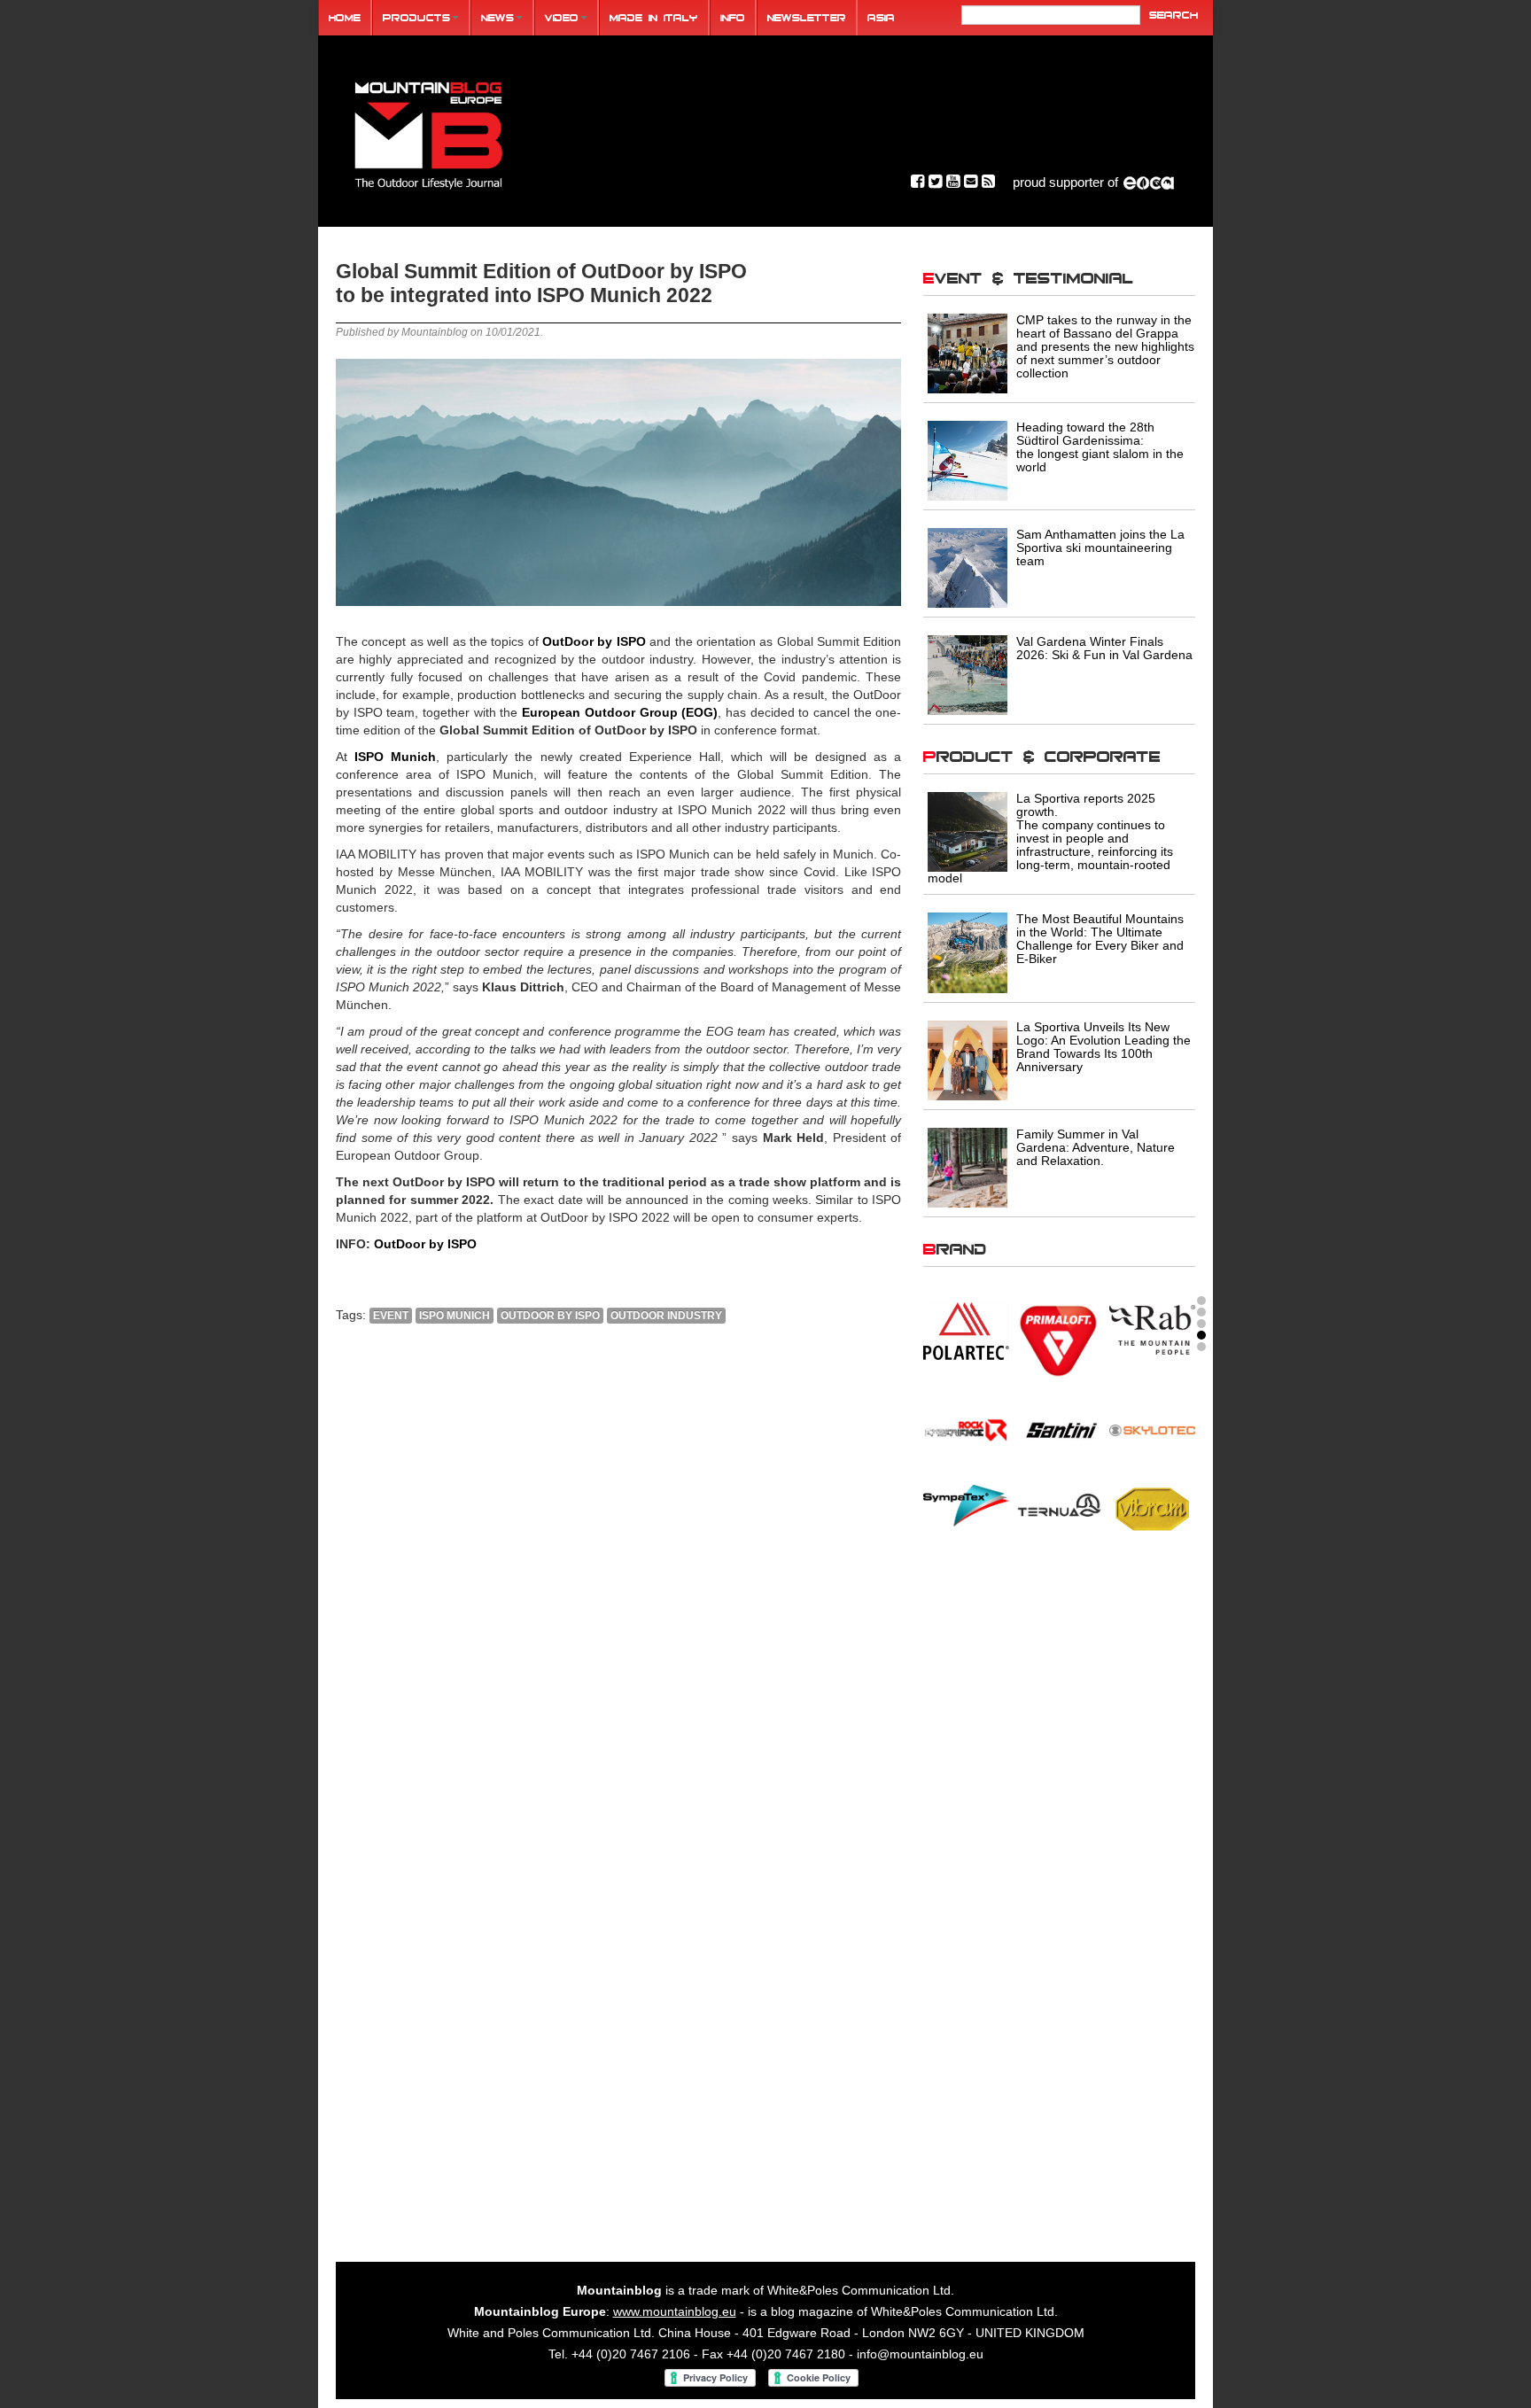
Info (733, 17)
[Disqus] (618, 1578)
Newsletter (807, 17)
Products (416, 17)
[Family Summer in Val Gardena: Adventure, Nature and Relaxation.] (968, 1167)
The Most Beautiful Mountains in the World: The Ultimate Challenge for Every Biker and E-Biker (1100, 939)
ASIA (881, 17)
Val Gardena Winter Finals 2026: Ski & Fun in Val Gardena (1104, 648)
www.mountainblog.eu (675, 2311)
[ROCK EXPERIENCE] (966, 1429)
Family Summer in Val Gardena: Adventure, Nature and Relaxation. (1096, 1147)
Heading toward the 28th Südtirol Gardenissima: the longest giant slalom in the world (1100, 447)
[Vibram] (1152, 1507)
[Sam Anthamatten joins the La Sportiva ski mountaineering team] (968, 567)
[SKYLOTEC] (1152, 1429)
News (497, 17)
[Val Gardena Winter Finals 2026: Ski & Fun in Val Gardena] (968, 674)
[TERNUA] (1059, 1504)
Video (562, 17)
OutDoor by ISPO (425, 1244)
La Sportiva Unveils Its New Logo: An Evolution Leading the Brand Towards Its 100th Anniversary (1104, 1047)
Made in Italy (654, 17)
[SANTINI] (1059, 1429)
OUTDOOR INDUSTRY (666, 1316)
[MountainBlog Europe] (429, 132)
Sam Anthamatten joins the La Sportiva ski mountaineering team (1100, 548)
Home (345, 17)
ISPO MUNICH (455, 1316)
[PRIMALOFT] (1059, 1341)
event (391, 1316)
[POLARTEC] (966, 1331)
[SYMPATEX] (966, 1504)
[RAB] (1152, 1329)
